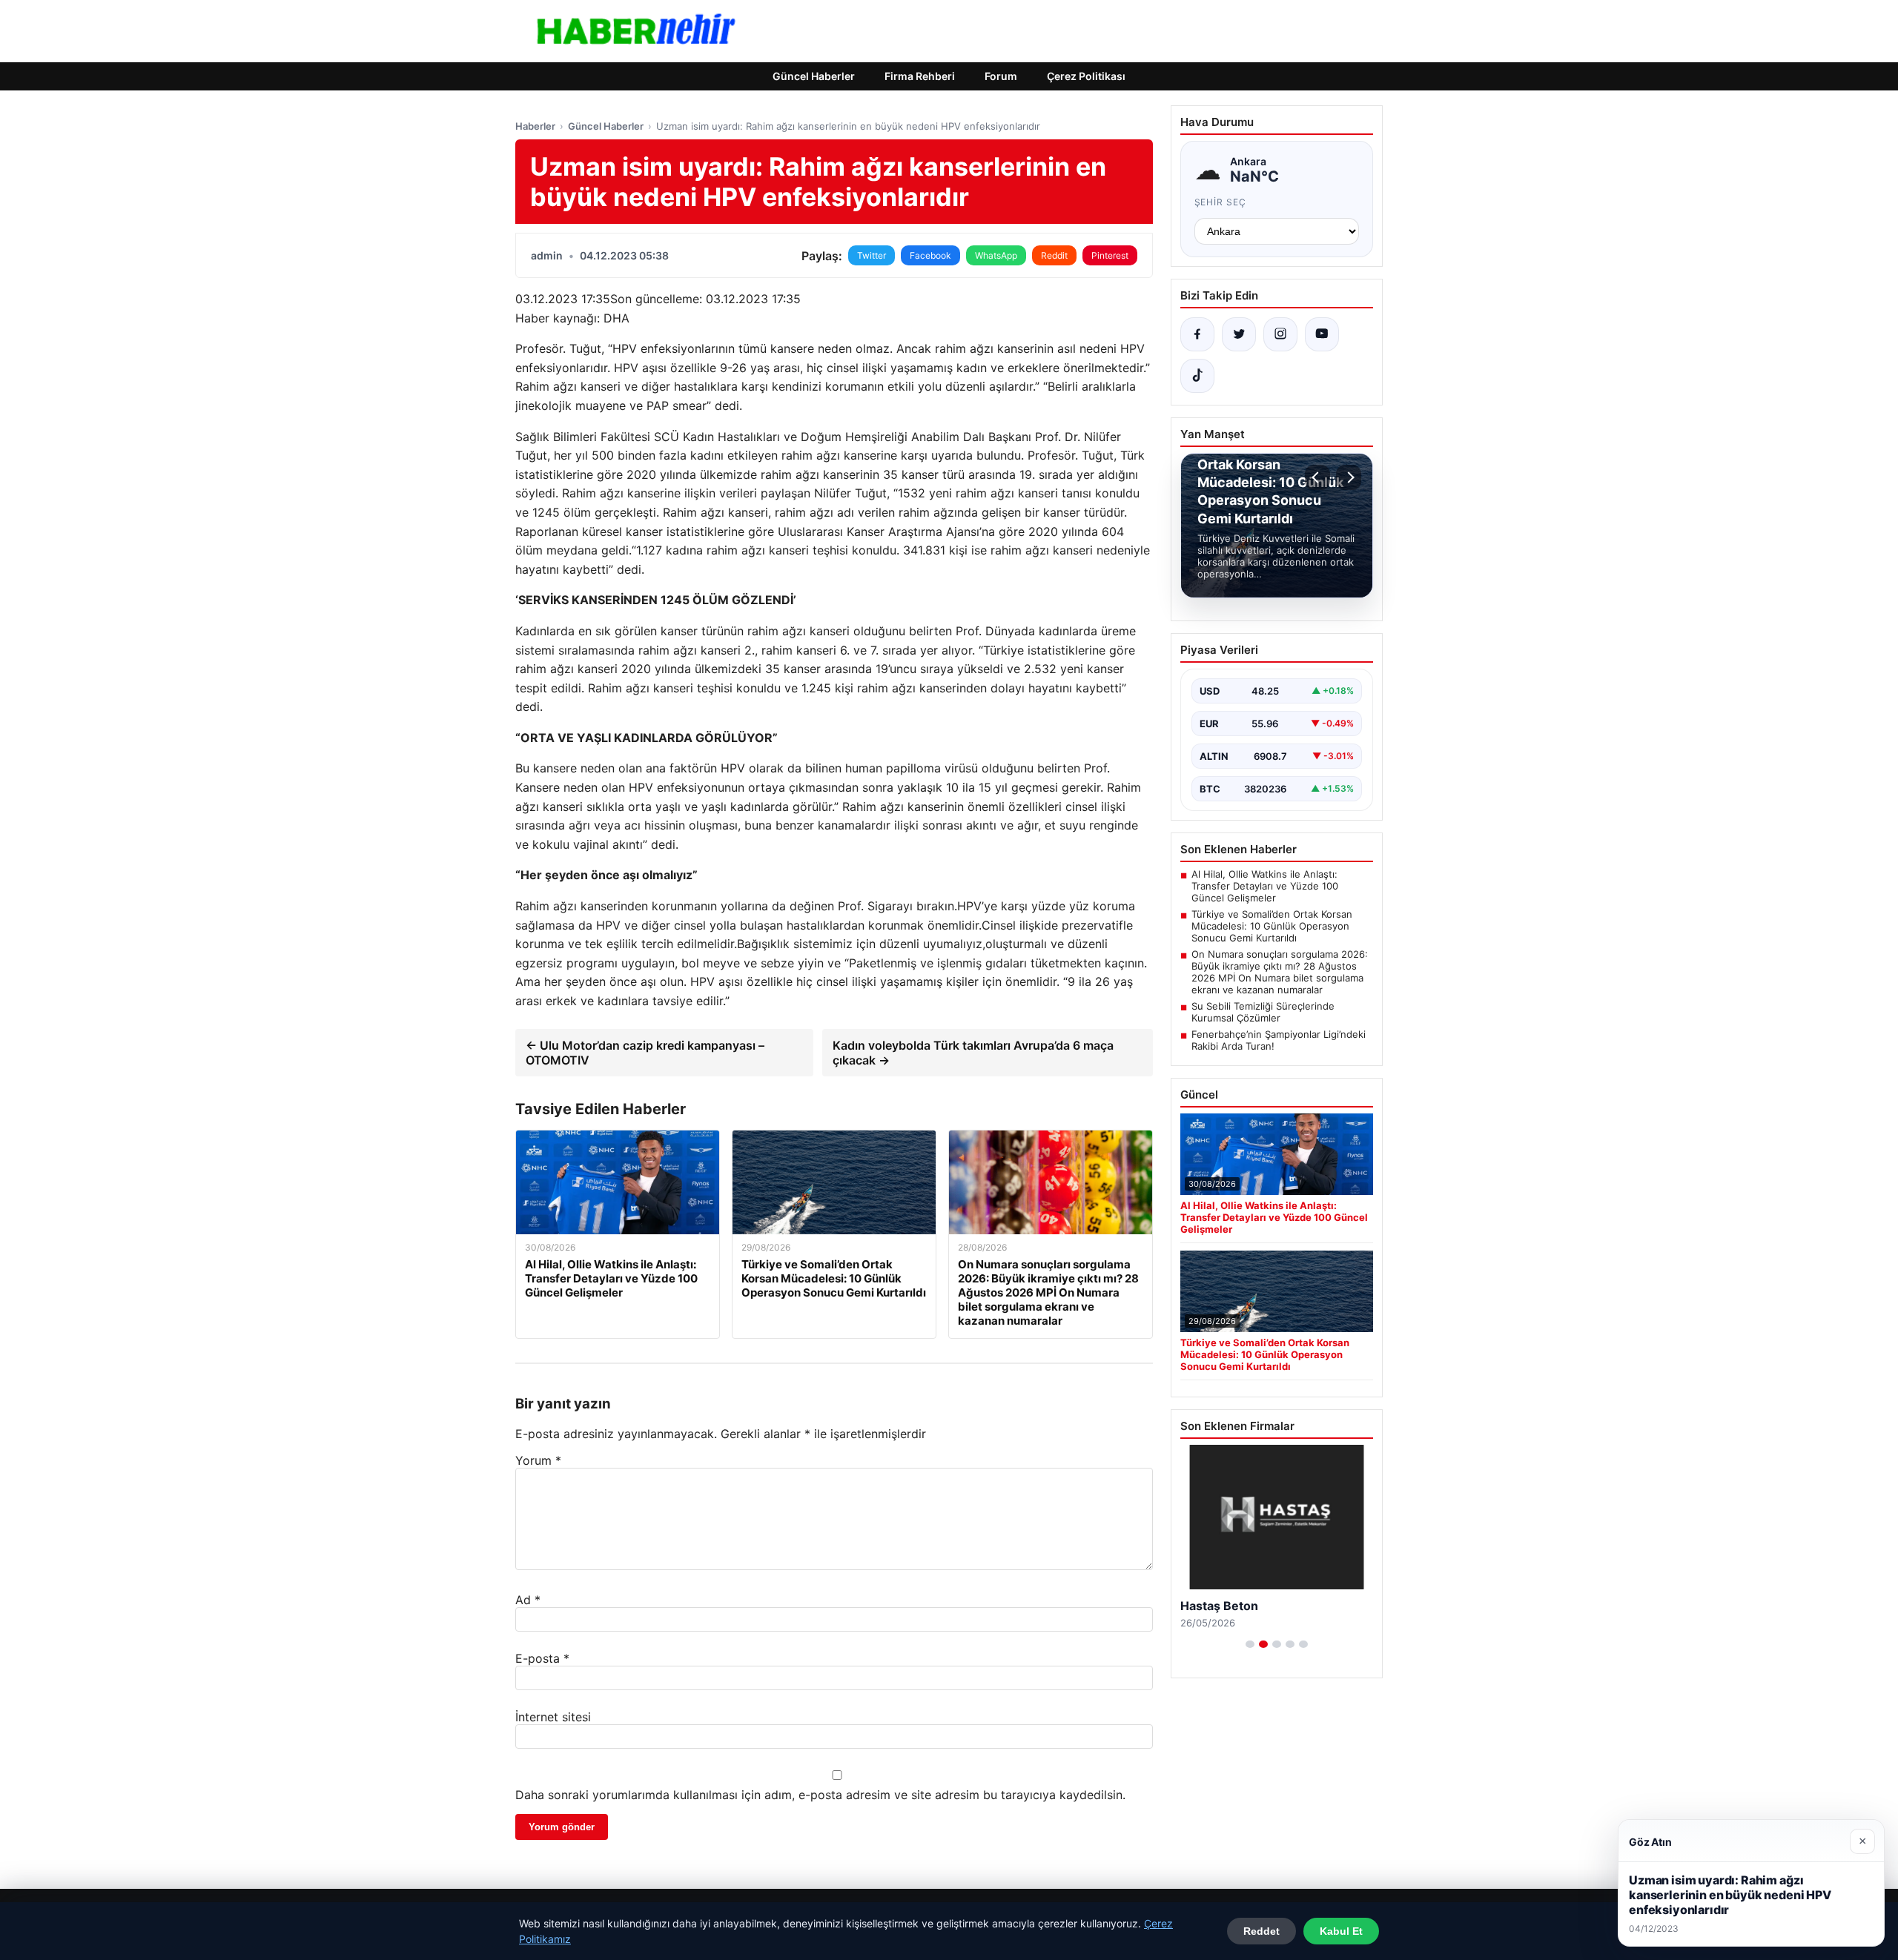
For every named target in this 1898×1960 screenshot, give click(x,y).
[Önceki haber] (1317, 477)
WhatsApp (996, 255)
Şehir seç (1221, 202)
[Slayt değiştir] (1250, 1644)
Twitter (872, 255)
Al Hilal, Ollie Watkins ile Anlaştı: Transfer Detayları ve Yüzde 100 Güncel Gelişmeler (1265, 886)
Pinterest (1110, 255)
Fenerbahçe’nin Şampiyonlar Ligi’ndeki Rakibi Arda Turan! (1279, 1040)
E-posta (542, 1658)
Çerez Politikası (1086, 76)
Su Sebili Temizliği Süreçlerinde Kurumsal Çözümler (1263, 1012)
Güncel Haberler (814, 76)
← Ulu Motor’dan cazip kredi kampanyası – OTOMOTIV (645, 1053)
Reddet (1262, 1931)
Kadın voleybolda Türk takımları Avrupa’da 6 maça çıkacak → (973, 1053)
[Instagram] (1280, 334)
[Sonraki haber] (1349, 477)
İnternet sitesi (553, 1717)
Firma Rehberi (920, 76)
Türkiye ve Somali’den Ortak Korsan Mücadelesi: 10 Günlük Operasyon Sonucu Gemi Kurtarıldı (1272, 926)
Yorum (538, 1460)
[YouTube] (1322, 334)
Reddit (1054, 255)
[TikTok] (1197, 376)
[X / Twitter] (1239, 334)
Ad (528, 1600)
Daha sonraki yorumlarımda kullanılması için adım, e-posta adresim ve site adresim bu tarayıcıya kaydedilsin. (820, 1795)
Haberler (535, 126)
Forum (1001, 76)
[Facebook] (1197, 334)
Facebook (930, 255)
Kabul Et (1341, 1931)
